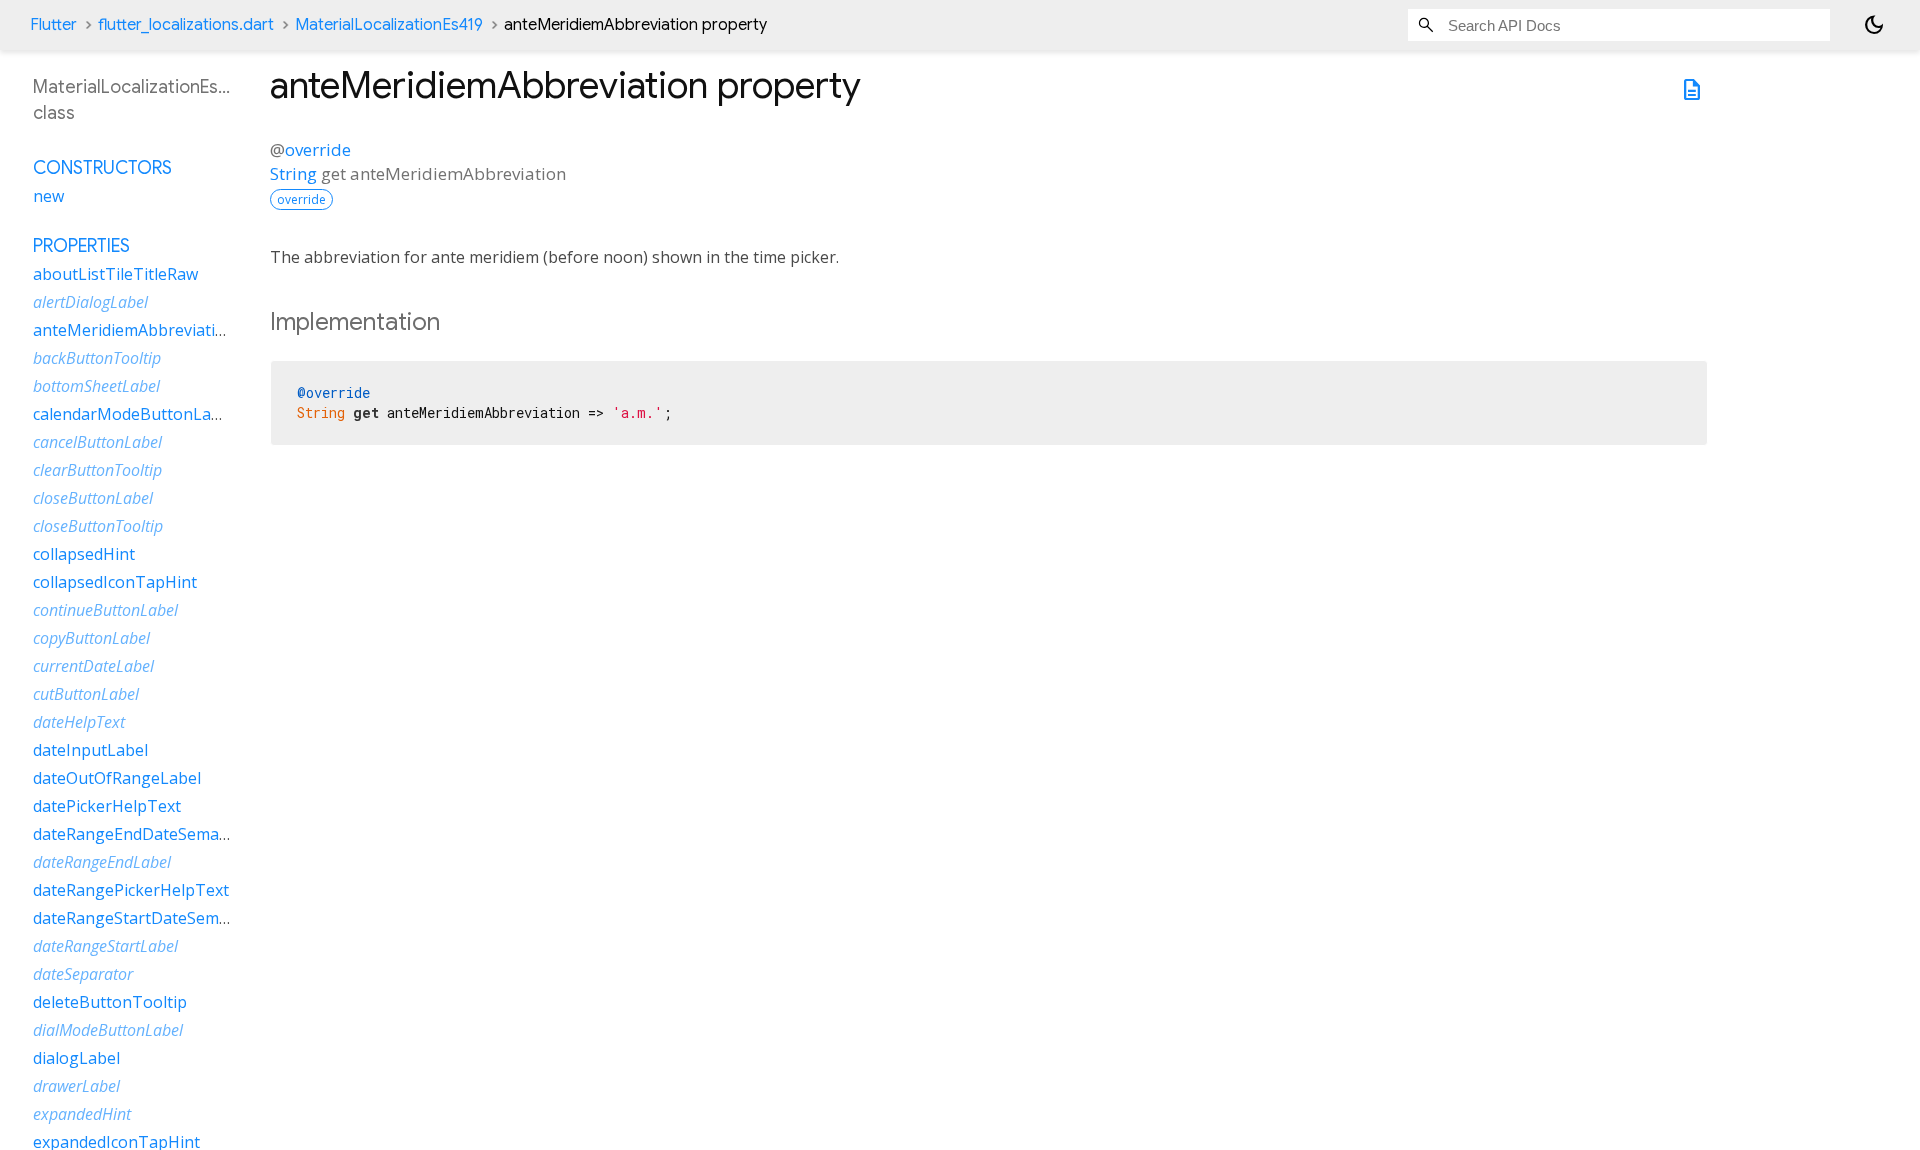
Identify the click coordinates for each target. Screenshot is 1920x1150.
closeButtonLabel (93, 498)
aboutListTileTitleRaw (115, 274)
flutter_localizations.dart (186, 25)
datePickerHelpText (107, 806)
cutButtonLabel (86, 694)
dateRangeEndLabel (102, 862)
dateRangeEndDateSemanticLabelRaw (175, 834)
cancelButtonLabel (97, 442)
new (48, 196)
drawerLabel (76, 1086)
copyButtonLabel (91, 638)
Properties (81, 246)
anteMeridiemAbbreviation (134, 330)
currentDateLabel (93, 666)
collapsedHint (84, 554)
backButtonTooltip (97, 358)
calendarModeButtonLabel (133, 414)
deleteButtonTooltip (110, 1002)
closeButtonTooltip (98, 526)
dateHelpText (79, 722)
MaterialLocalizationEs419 (389, 25)
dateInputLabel (90, 750)
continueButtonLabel (105, 610)
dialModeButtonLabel (108, 1030)
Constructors (102, 168)
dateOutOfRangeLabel (117, 778)
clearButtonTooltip (97, 470)
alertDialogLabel (90, 302)
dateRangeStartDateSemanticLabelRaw (180, 918)
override (318, 149)
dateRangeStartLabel (105, 946)
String (293, 173)
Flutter (53, 25)
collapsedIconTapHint (115, 582)
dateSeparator (83, 974)
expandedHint (82, 1114)
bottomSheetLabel (96, 386)
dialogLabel (76, 1058)
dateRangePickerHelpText (131, 890)
